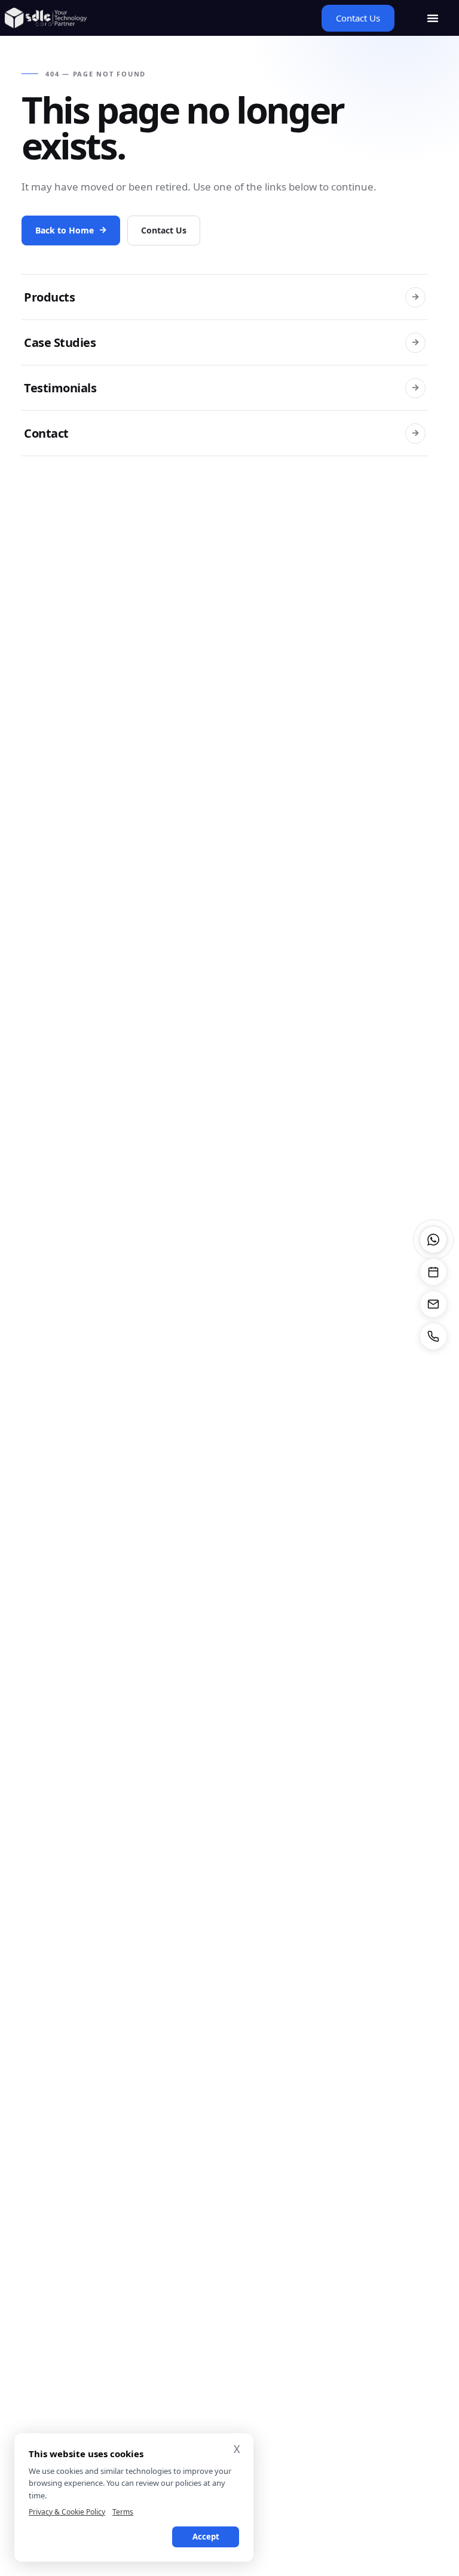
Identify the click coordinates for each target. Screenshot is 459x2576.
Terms (123, 2512)
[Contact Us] (433, 1304)
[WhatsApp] (433, 1240)
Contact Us (164, 230)
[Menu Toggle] (433, 18)
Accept (206, 2537)
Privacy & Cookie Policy (67, 2512)
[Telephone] (433, 1336)
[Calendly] (433, 1272)
